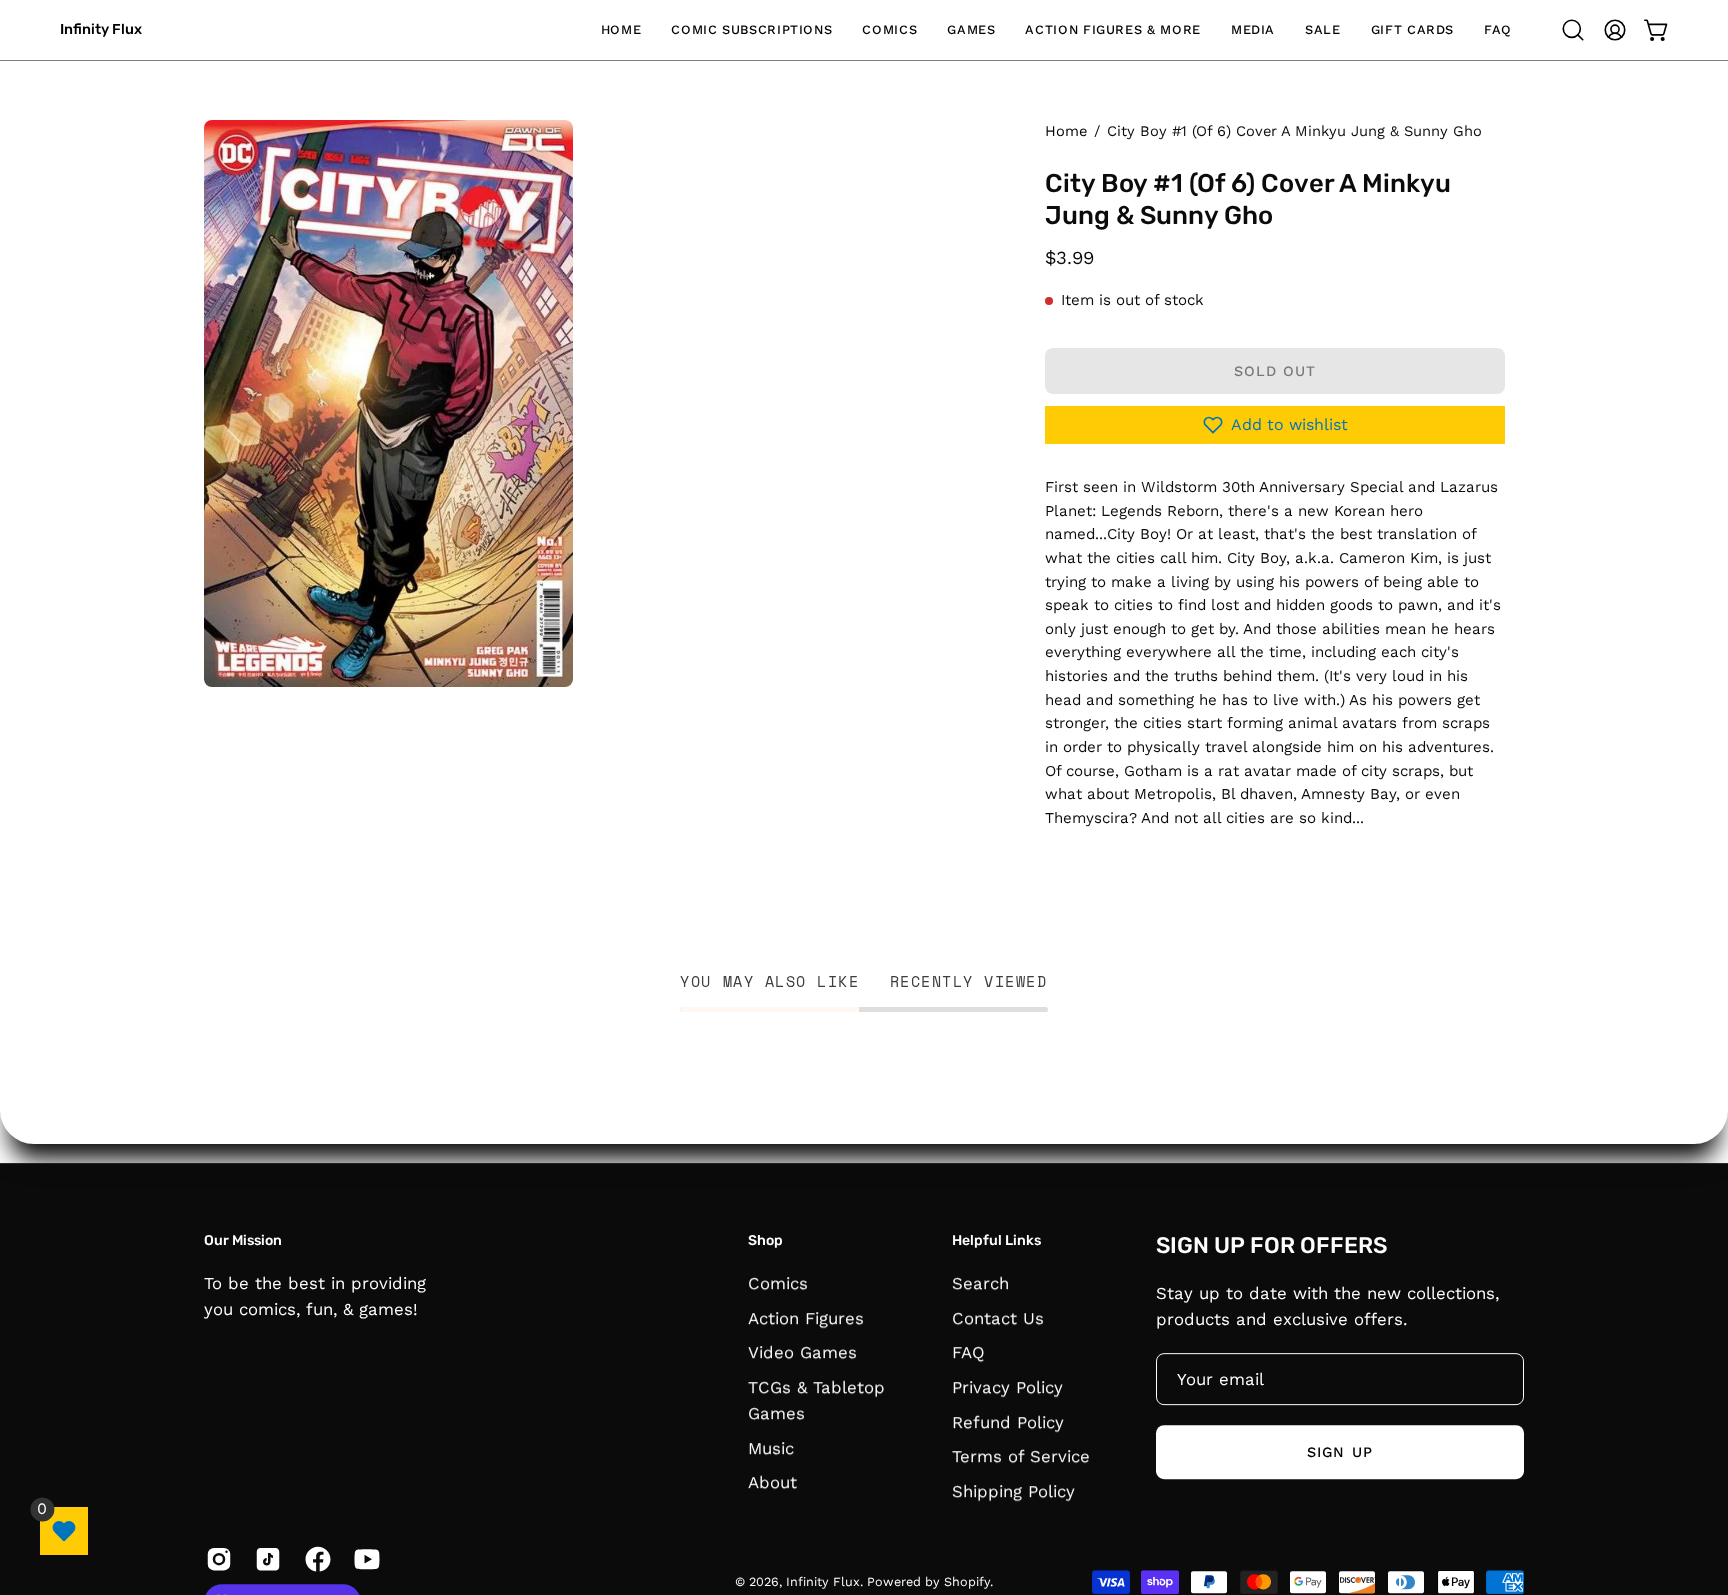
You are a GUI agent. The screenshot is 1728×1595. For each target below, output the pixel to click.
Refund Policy (1008, 1421)
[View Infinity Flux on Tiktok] (264, 1559)
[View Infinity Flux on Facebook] (314, 1559)
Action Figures (806, 1317)
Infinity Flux (101, 29)
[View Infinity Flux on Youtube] (363, 1559)
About (772, 1482)
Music (771, 1447)
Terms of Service (1021, 1456)
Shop (765, 1240)
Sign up (1340, 1452)
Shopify (967, 1581)
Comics (778, 1283)
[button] (751, 30)
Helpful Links (996, 1240)
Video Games (802, 1352)
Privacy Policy (1007, 1387)
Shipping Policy (1013, 1490)
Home (1066, 131)
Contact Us (998, 1317)
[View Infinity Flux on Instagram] (215, 1559)
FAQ (968, 1352)
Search (980, 1283)
